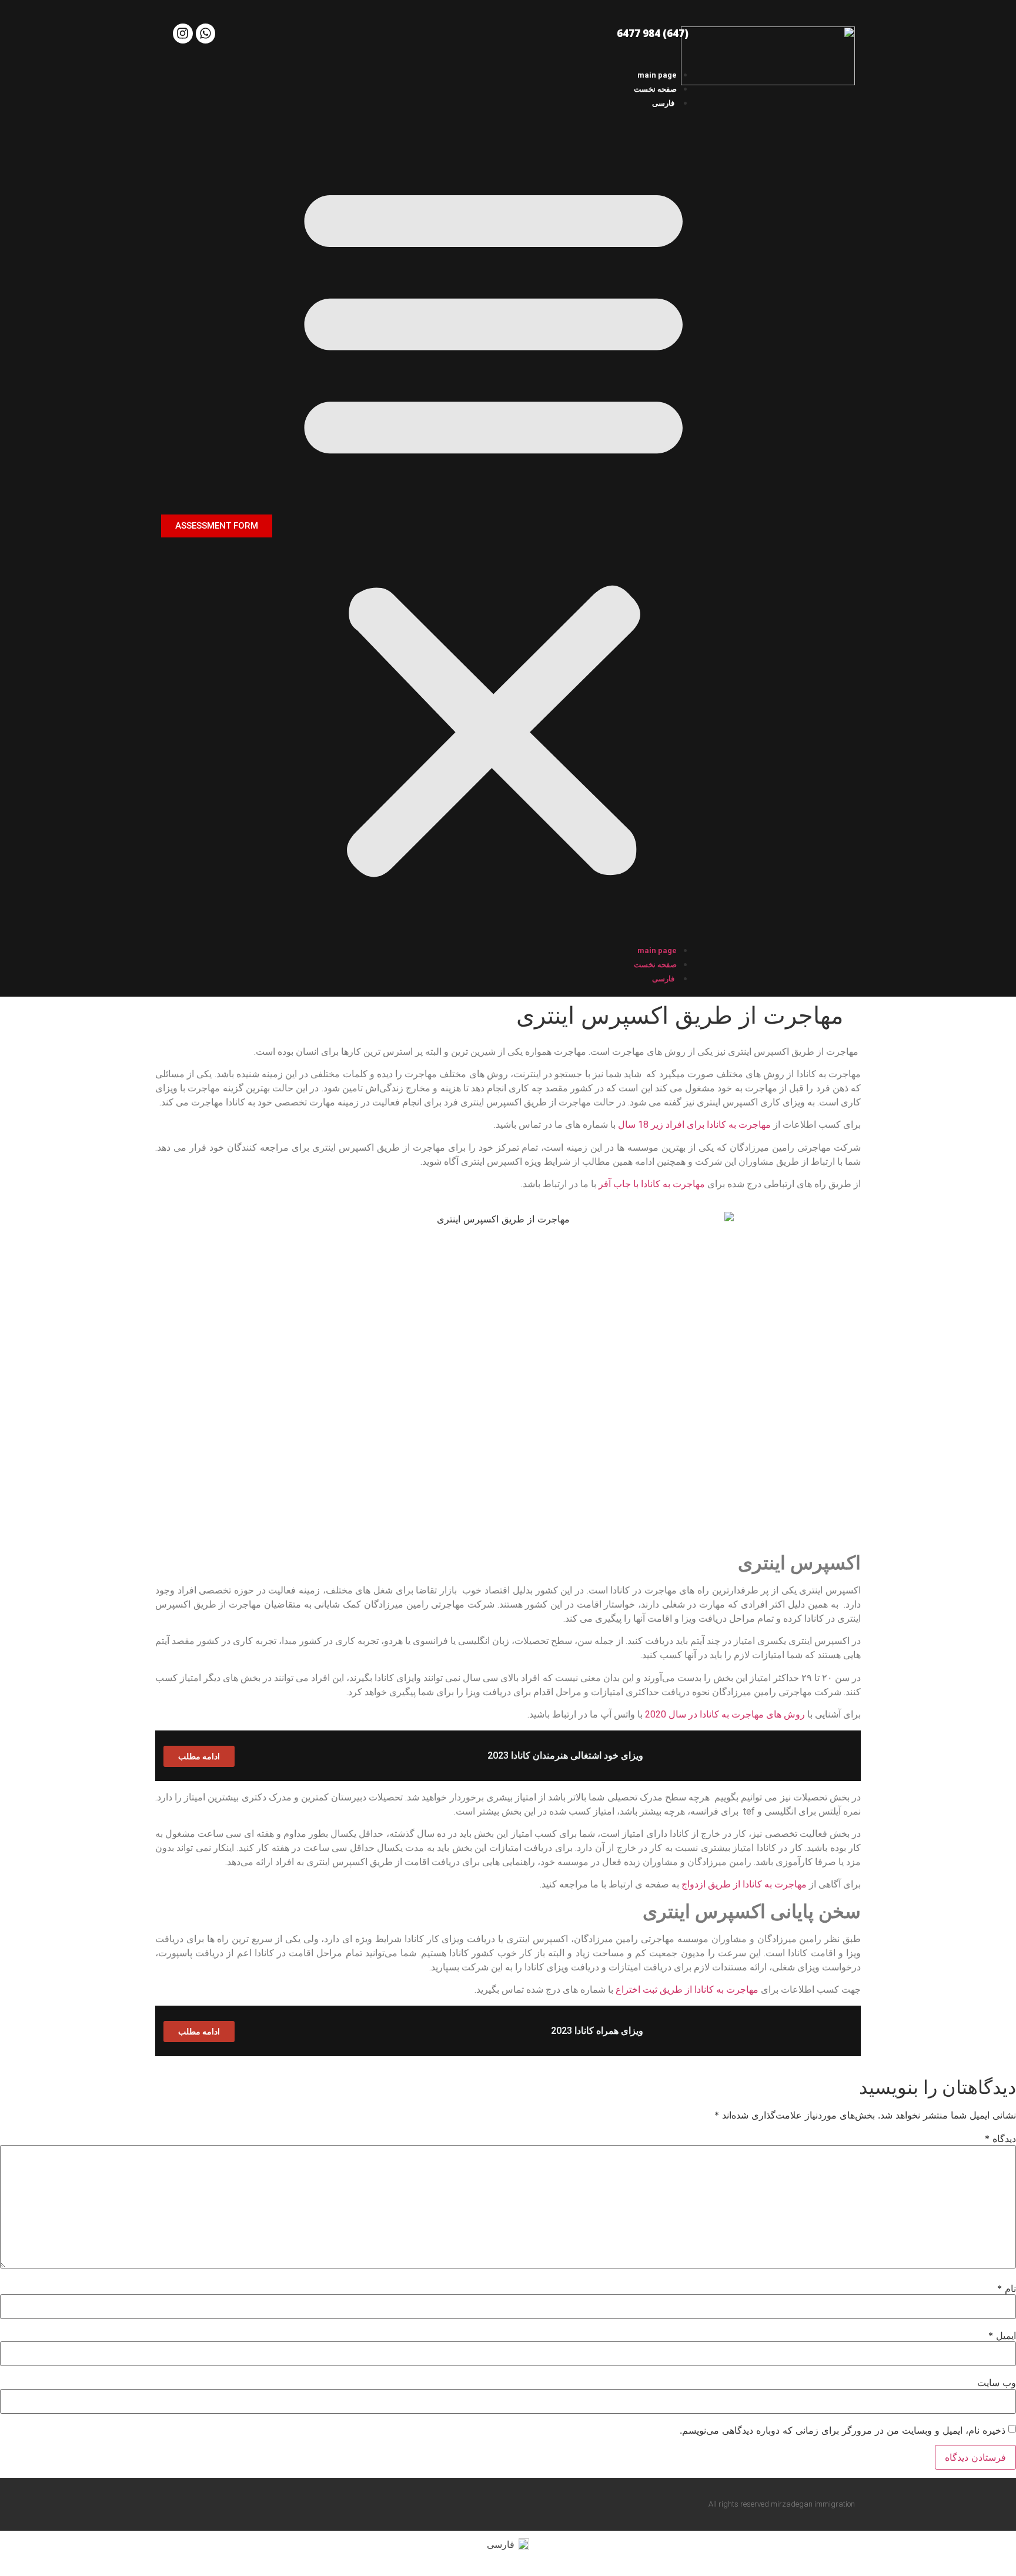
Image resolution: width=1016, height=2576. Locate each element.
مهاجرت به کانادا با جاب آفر (652, 1184)
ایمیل (1002, 2336)
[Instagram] (183, 34)
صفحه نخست (655, 89)
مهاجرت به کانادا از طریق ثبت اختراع (687, 1989)
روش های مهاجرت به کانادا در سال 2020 (725, 1714)
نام (1007, 2288)
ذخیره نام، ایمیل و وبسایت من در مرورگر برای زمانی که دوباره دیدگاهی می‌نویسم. (843, 2430)
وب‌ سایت (997, 2383)
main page (657, 75)
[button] (494, 526)
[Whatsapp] (206, 34)
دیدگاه (1000, 2139)
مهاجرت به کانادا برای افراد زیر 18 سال (694, 1125)
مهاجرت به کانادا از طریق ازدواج (744, 1884)
